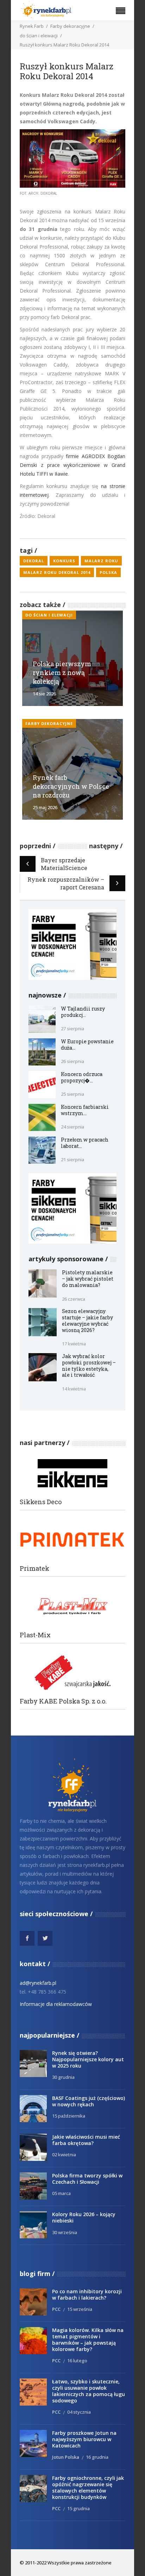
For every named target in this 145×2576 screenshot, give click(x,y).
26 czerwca (74, 1299)
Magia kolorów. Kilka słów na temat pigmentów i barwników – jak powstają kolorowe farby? (88, 2340)
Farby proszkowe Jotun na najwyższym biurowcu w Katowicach (84, 2439)
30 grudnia (63, 2077)
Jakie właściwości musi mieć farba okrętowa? (86, 2140)
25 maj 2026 (45, 807)
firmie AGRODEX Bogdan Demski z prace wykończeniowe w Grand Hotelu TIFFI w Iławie (72, 465)
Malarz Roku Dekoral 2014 (57, 572)
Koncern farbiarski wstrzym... (85, 1110)
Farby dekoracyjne (70, 26)
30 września (65, 2232)
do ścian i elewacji (39, 36)
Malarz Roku (101, 561)
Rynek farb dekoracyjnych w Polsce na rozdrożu (71, 786)
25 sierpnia (72, 1094)
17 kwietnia (74, 1344)
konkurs (64, 561)
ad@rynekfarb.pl (38, 1983)
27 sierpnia (72, 1028)
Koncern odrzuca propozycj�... (82, 1077)
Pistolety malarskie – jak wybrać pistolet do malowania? (88, 1279)
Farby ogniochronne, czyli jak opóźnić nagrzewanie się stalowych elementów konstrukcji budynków (88, 2487)
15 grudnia (78, 2508)
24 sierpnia (72, 1127)
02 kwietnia (64, 2155)
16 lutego (77, 2361)
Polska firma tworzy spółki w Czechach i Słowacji (87, 2179)
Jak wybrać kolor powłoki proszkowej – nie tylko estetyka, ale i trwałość (89, 1366)
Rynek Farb (32, 26)
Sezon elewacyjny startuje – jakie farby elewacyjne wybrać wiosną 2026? (87, 1321)
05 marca (61, 2193)
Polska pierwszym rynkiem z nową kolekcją (62, 673)
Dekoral (34, 561)
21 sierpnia (72, 1159)
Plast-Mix (35, 1635)
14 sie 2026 (44, 694)
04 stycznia (79, 2412)
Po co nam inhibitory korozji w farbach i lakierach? (87, 2294)
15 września (80, 2309)
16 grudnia (97, 2457)
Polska (108, 572)
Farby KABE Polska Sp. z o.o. (63, 1701)
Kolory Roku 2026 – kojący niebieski (84, 2217)
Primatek (34, 1568)
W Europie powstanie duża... (87, 1045)
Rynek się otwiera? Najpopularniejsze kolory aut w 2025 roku (88, 2059)
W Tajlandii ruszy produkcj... (83, 1012)
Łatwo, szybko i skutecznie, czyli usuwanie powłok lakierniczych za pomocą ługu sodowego (89, 2391)
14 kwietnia (74, 1389)
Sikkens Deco (41, 1502)
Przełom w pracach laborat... (85, 1143)
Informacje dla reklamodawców (56, 2004)
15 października (69, 2116)
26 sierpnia (72, 1061)
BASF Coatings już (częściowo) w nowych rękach (89, 2101)
